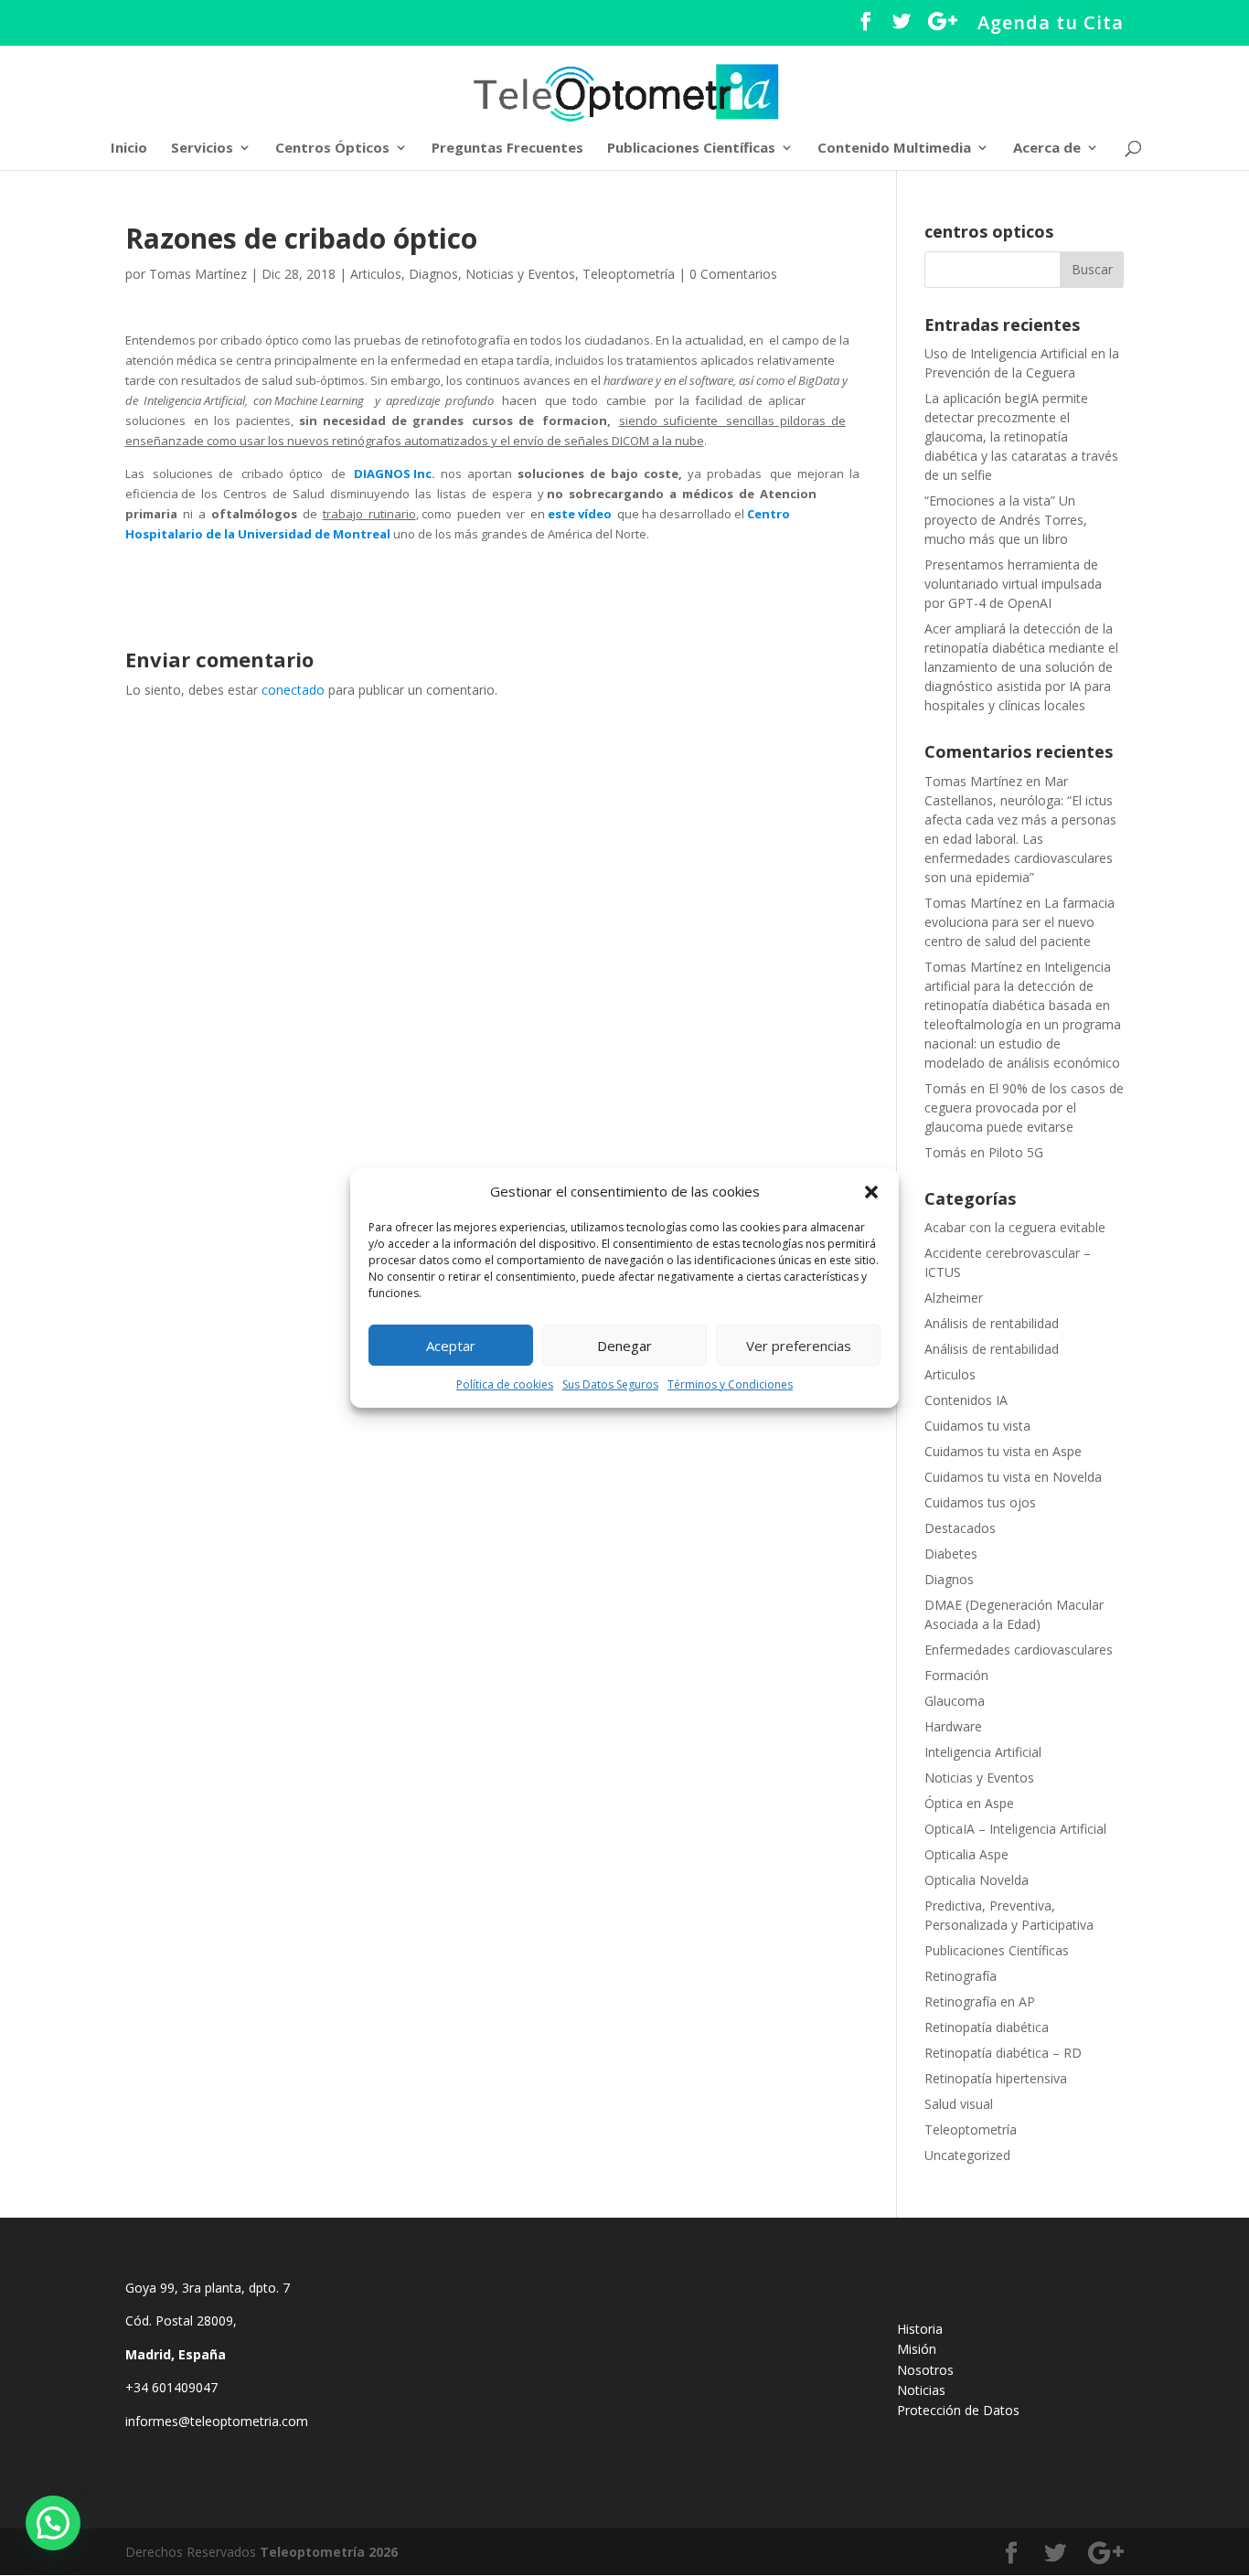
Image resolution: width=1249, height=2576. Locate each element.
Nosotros (925, 2370)
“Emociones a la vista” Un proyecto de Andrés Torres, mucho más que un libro (1006, 520)
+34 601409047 (173, 2387)
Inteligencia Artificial (983, 1752)
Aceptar (451, 1346)
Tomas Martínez (198, 274)
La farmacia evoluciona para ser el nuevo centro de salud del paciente (1019, 922)
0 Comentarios (733, 274)
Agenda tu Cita (1051, 24)
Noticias (921, 2390)
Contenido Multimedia (894, 149)
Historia (920, 2329)
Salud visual (959, 2104)
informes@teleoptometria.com (219, 2421)
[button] (871, 1192)
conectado (293, 690)
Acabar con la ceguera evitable (1015, 1227)
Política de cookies (505, 1384)
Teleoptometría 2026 (329, 2552)
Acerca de (1047, 149)
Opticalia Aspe (966, 1854)
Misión (917, 2349)
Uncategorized (967, 2155)
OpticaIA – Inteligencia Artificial (1015, 1829)
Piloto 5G (1016, 1152)
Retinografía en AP (980, 2001)
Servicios (202, 149)
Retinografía (961, 1976)
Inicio (129, 149)
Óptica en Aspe (969, 1803)
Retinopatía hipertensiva (996, 2078)
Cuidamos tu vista (977, 1426)
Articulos (376, 274)
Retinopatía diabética (987, 2027)
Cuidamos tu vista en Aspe (1003, 1451)
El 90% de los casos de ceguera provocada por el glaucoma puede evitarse (1024, 1107)
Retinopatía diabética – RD (1003, 2053)
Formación (956, 1675)
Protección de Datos (958, 2410)
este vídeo (580, 514)
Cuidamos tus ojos (980, 1502)
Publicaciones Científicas (691, 149)
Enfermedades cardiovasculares (1019, 1650)
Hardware (953, 1726)
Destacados (960, 1528)
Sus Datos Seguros (610, 1384)
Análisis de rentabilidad (992, 1323)
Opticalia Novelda (977, 1880)
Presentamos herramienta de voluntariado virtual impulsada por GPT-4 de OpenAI (1013, 584)
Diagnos (433, 274)
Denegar (624, 1346)
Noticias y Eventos (520, 274)
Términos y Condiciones (730, 1384)
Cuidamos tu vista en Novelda (1013, 1477)
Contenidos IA (966, 1400)
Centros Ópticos (332, 149)
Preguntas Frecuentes (507, 149)
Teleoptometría (629, 274)
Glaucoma (955, 1701)
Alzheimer (954, 1298)
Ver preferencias (799, 1346)
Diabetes (951, 1554)
